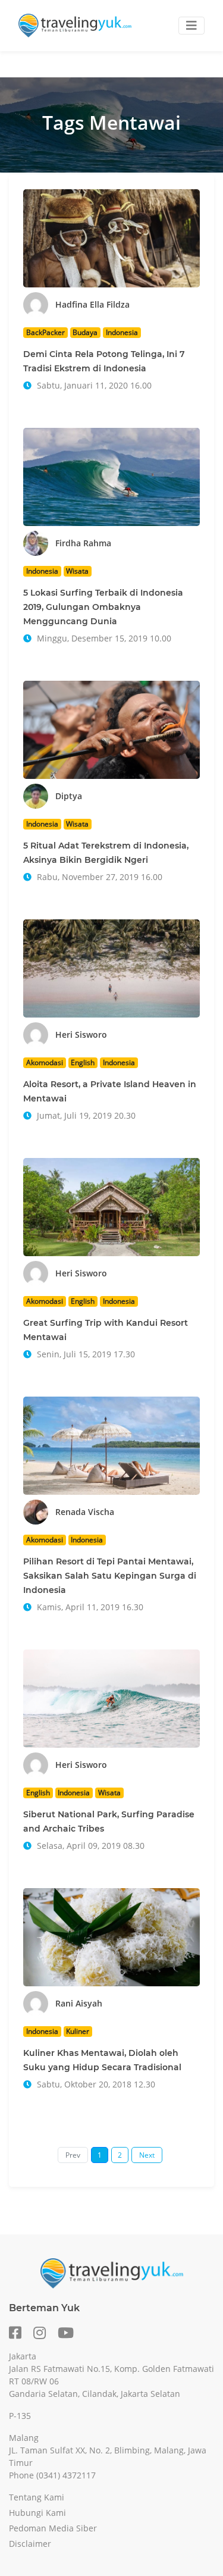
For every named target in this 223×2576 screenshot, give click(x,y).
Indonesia (122, 332)
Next (147, 2155)
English (83, 1062)
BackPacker (45, 332)
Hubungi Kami (37, 2513)
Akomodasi (45, 1062)
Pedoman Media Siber (53, 2528)
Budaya (85, 332)
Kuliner (78, 2031)
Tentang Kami (37, 2497)
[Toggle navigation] (191, 26)
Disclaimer (30, 2544)
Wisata (77, 571)
